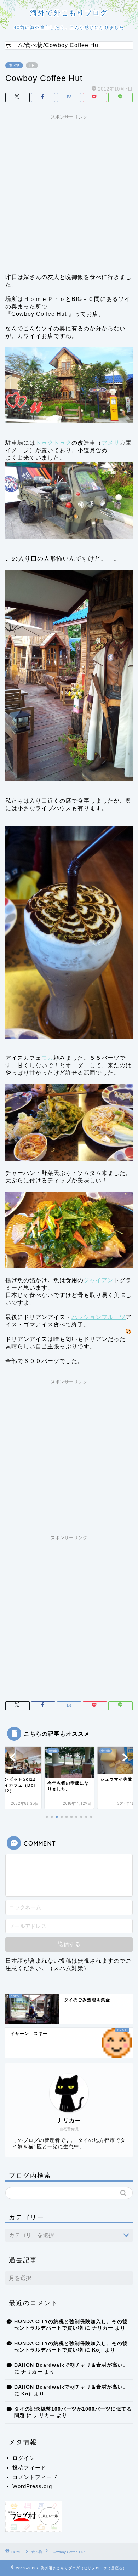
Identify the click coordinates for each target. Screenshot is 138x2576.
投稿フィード (29, 2467)
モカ (47, 1058)
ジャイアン (99, 1280)
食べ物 (14, 65)
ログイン (24, 2458)
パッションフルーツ (99, 1317)
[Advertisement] (69, 192)
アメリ (111, 443)
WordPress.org (32, 2486)
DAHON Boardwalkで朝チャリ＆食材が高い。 (71, 2365)
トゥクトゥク (53, 443)
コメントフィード (35, 2477)
